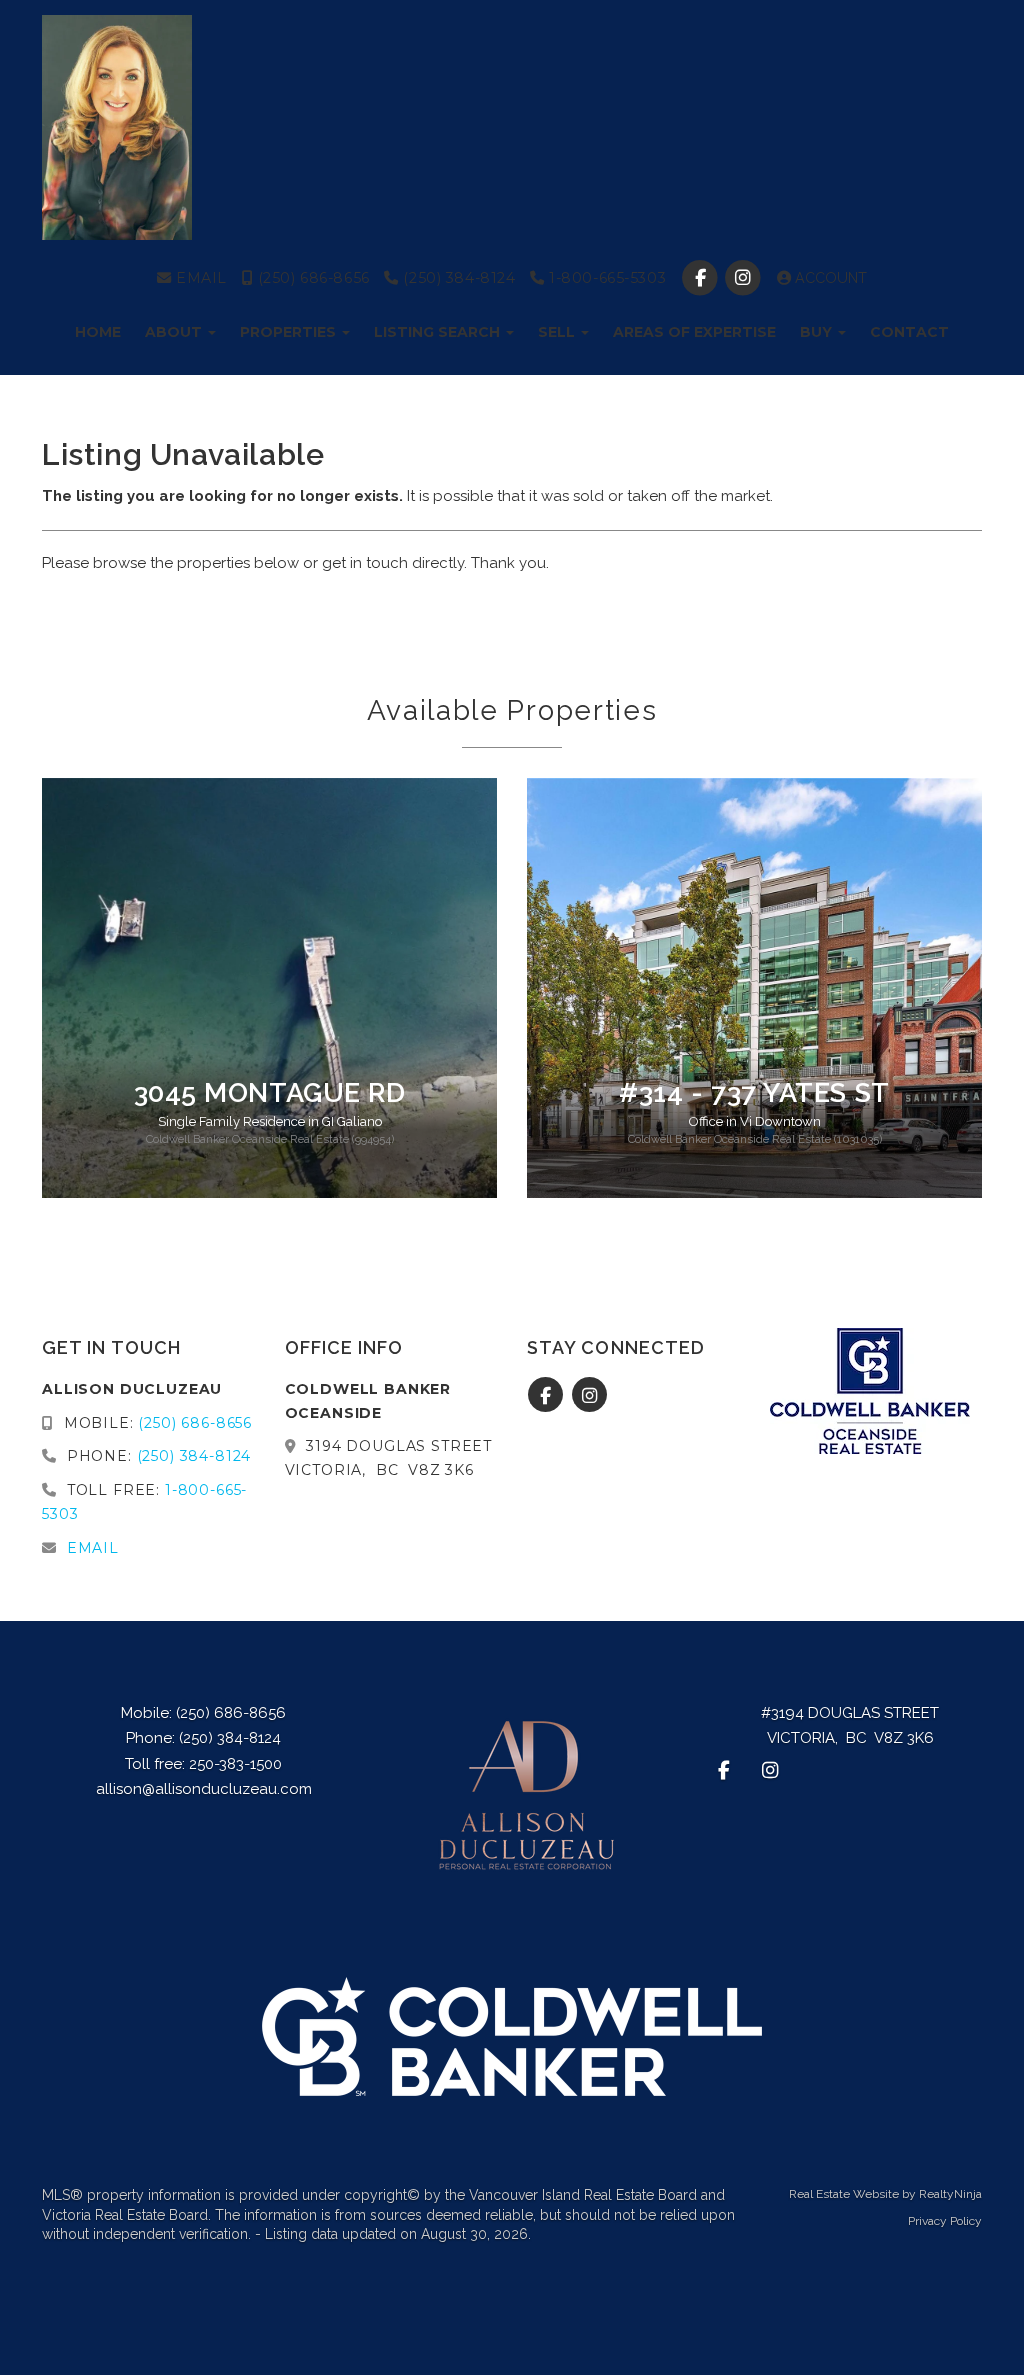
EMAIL (199, 278)
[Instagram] (745, 278)
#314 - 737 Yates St (754, 1092)
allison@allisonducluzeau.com (204, 1789)
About (175, 332)
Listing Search (439, 332)
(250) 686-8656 (311, 278)
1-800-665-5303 (605, 278)
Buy (818, 332)
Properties (290, 332)
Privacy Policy (945, 2221)
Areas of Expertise (694, 332)
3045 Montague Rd (270, 1092)
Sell (558, 332)
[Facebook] (702, 278)
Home (98, 332)
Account (829, 278)
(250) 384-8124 (457, 278)
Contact (909, 332)
